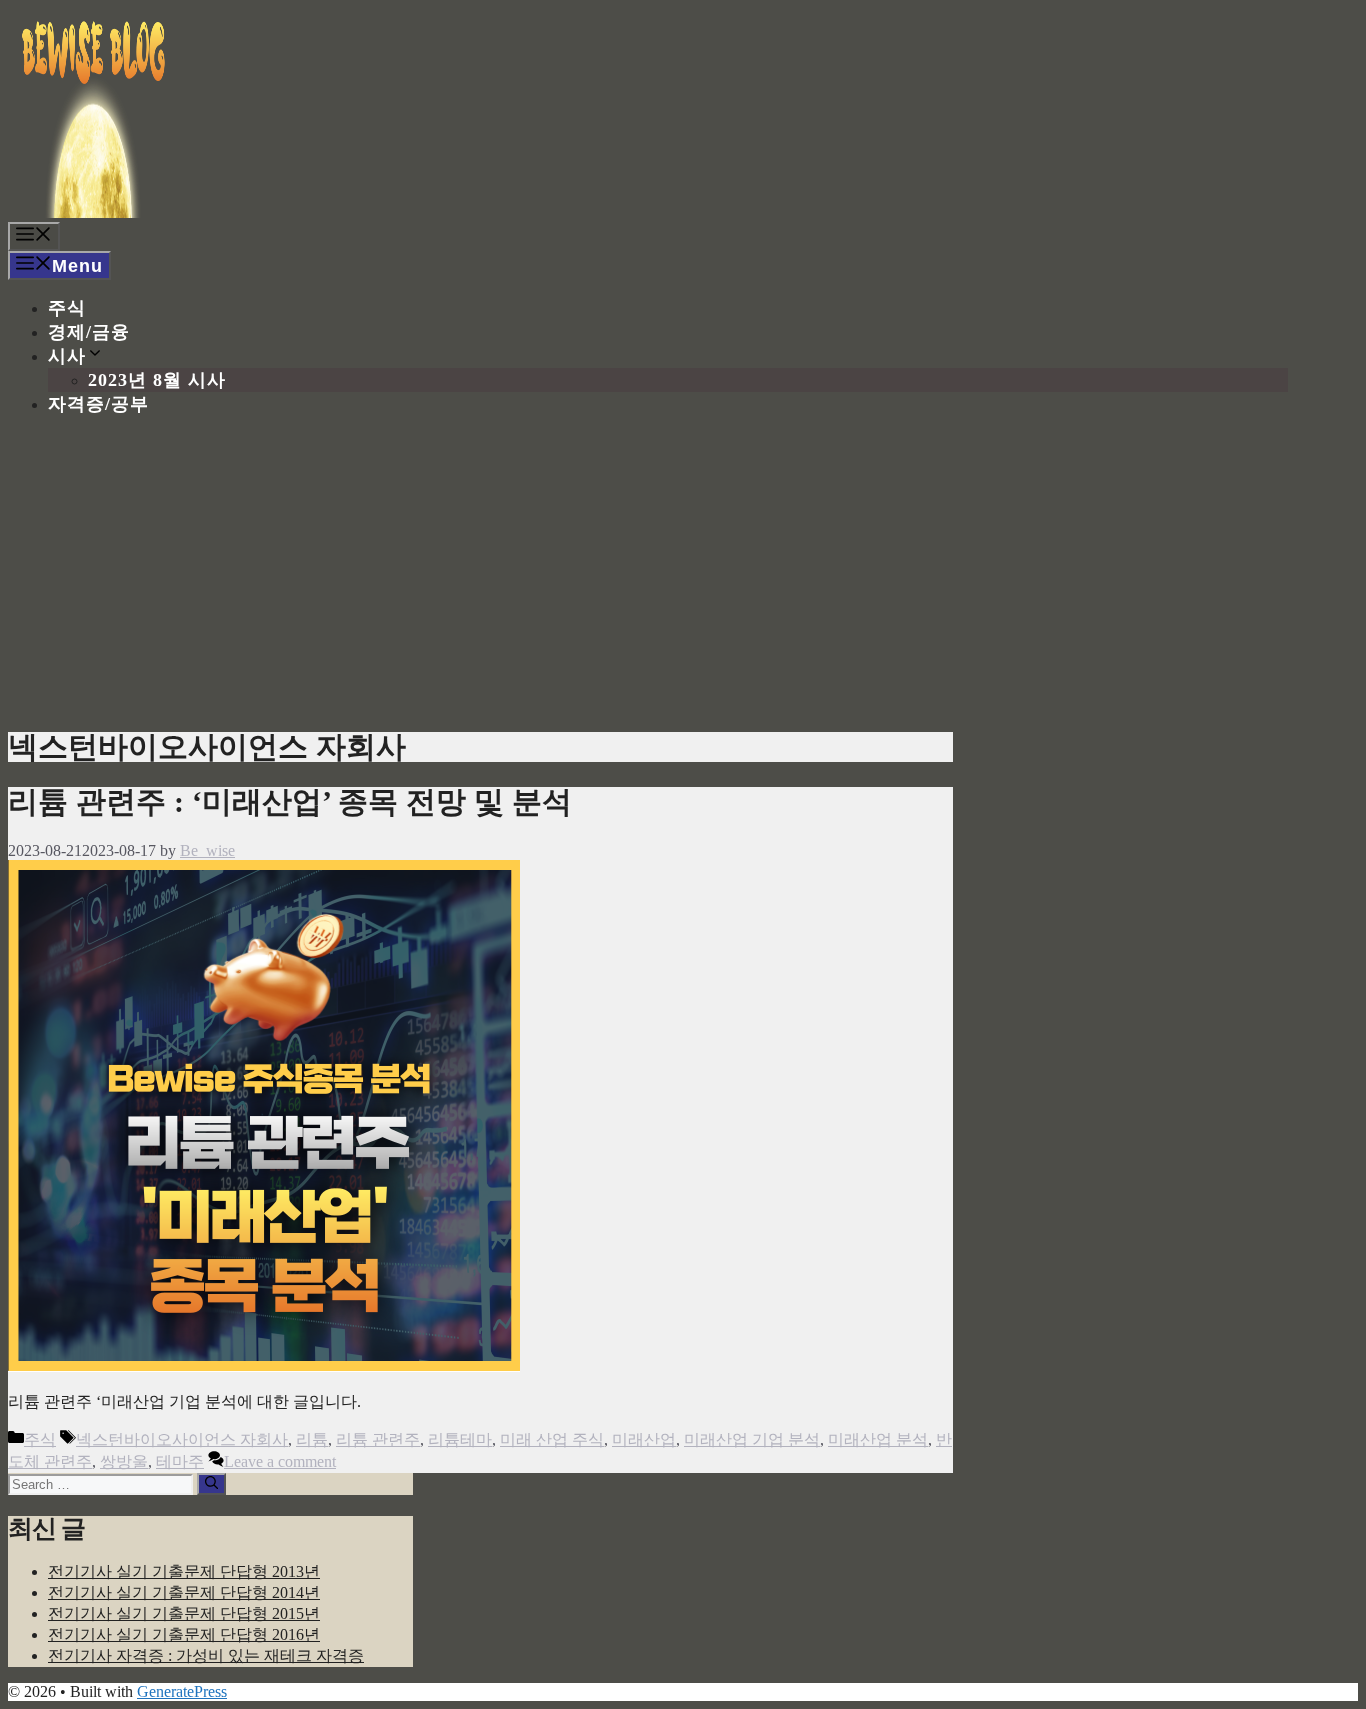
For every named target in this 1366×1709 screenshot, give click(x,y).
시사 (67, 356)
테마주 (180, 1461)
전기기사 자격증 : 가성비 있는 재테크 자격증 (206, 1655)
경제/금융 (89, 332)
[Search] (211, 1484)
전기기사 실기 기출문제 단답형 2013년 (184, 1571)
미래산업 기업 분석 (752, 1439)
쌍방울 (124, 1461)
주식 (67, 308)
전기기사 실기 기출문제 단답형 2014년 (184, 1592)
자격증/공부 (98, 404)
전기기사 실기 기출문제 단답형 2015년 (184, 1613)
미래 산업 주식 (552, 1439)
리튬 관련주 (378, 1439)
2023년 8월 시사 (157, 380)
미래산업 (644, 1439)
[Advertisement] (683, 572)
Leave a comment (280, 1461)
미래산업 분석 (878, 1439)
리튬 (312, 1439)
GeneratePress (182, 1691)
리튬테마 (460, 1439)
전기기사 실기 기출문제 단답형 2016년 (184, 1634)
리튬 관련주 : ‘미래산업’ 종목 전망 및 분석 (290, 801)
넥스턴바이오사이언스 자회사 (182, 1439)
